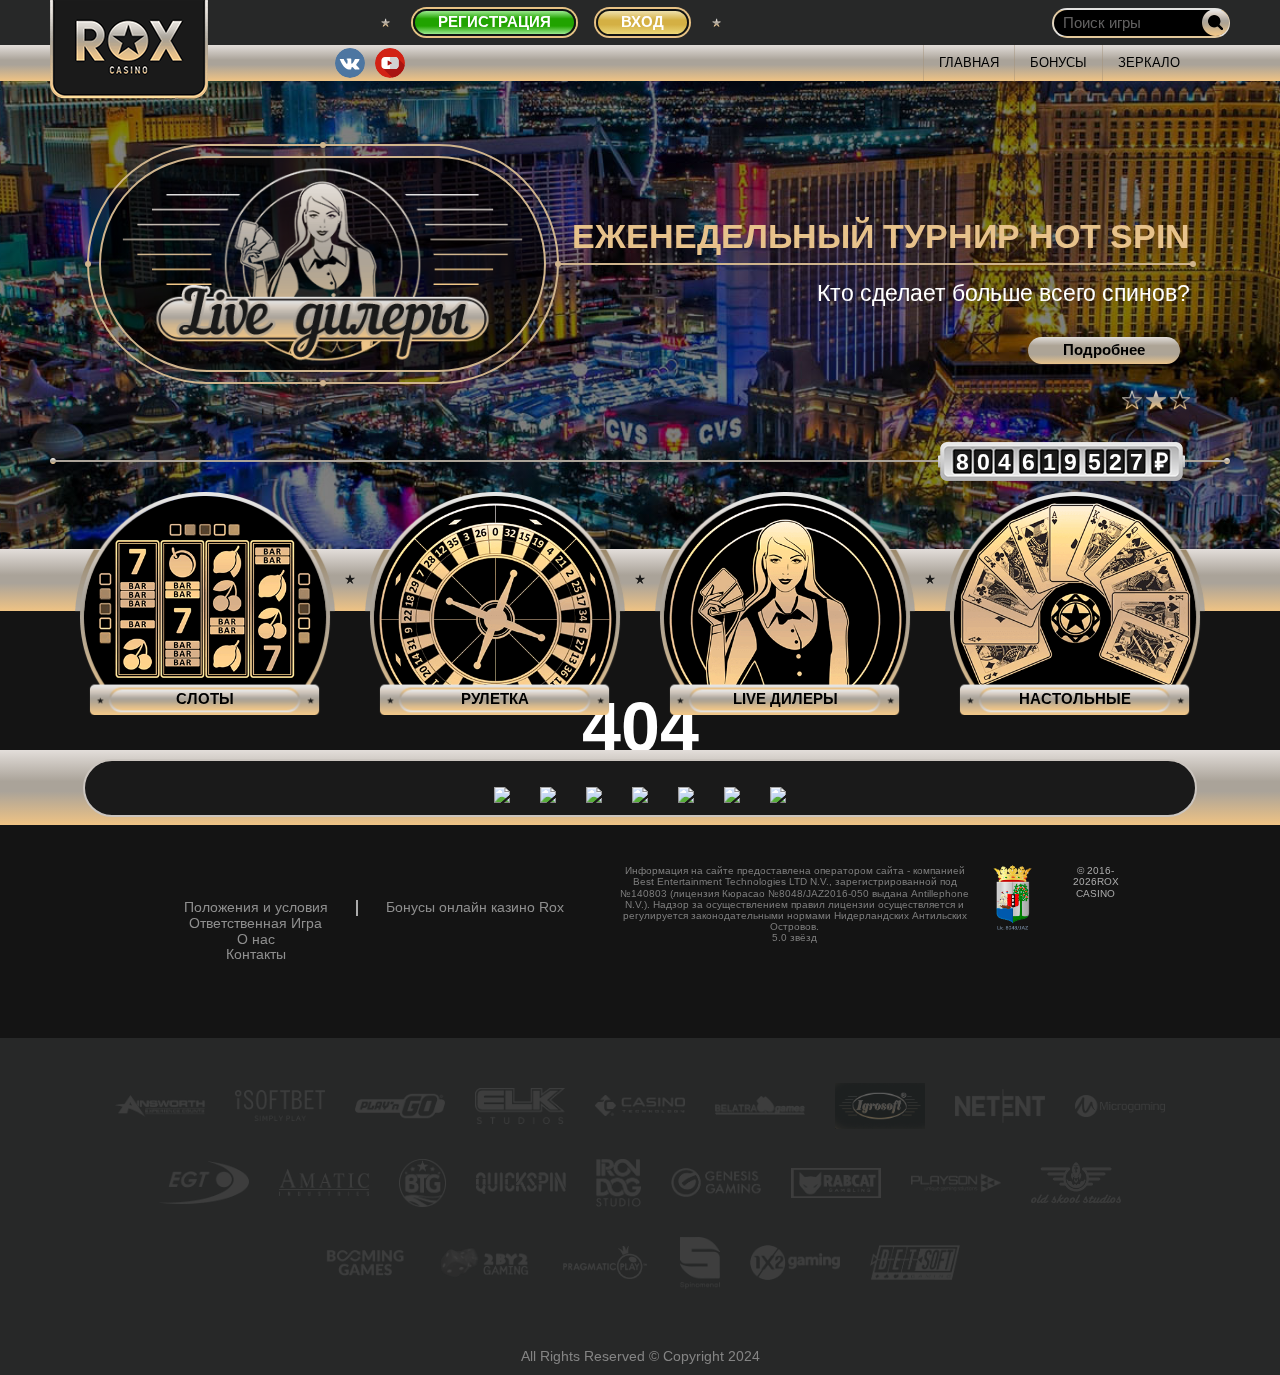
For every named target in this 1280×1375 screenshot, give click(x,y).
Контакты (256, 954)
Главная (969, 62)
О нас (256, 939)
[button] (1132, 400)
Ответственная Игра (255, 923)
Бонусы (1058, 62)
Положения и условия (256, 907)
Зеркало (1149, 62)
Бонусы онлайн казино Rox (475, 907)
